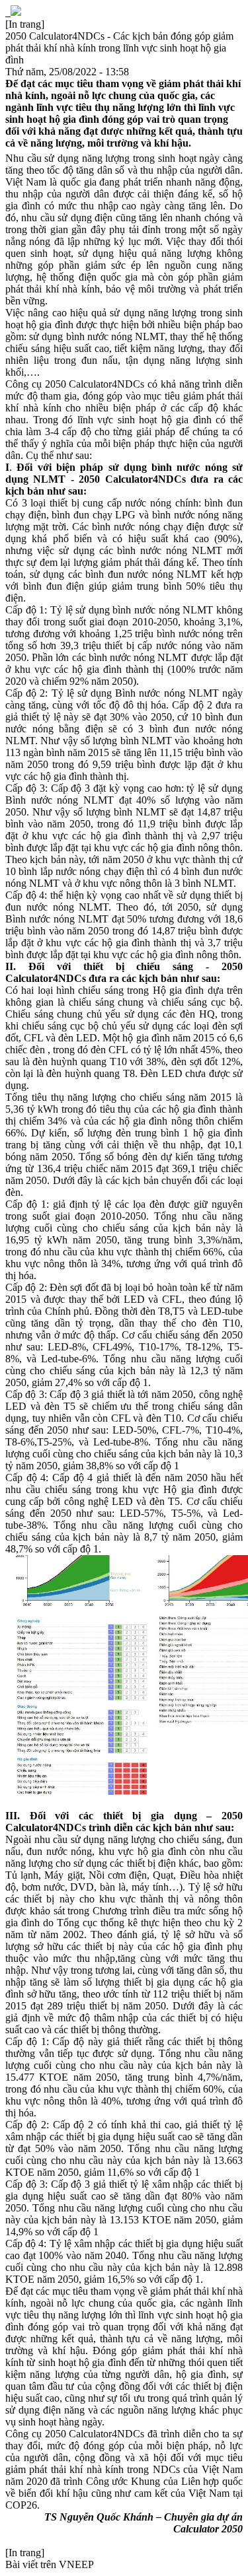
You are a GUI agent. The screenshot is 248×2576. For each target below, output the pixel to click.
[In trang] (25, 24)
